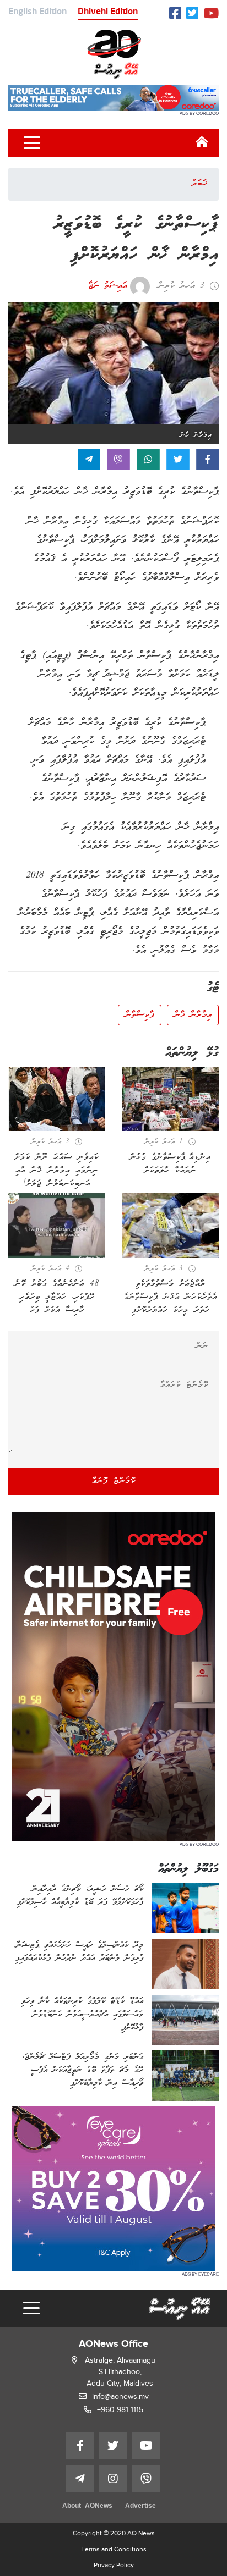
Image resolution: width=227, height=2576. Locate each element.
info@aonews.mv (120, 2396)
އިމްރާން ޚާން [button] (193, 1015)
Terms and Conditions (114, 2549)
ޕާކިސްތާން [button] (140, 1015)
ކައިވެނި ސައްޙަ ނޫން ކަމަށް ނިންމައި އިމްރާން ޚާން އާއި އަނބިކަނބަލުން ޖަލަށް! (57, 1171)
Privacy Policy (114, 2565)
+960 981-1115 (120, 2410)
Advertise (140, 2506)
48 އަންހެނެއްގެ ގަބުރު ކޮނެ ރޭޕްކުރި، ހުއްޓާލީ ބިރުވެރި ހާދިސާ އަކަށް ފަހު (57, 1297)
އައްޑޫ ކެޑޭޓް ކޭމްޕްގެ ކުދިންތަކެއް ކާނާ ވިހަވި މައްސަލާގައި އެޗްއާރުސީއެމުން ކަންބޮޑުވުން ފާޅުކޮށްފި (82, 2015)
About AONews (87, 2506)
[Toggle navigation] (32, 143)
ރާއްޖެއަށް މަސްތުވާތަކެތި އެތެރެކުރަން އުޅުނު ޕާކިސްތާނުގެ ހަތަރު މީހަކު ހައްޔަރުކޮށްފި (171, 1297)
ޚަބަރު (199, 184)
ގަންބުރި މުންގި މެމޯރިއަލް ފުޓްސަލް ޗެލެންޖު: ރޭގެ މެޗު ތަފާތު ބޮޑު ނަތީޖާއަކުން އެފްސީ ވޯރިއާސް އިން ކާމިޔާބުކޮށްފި (82, 2070)
